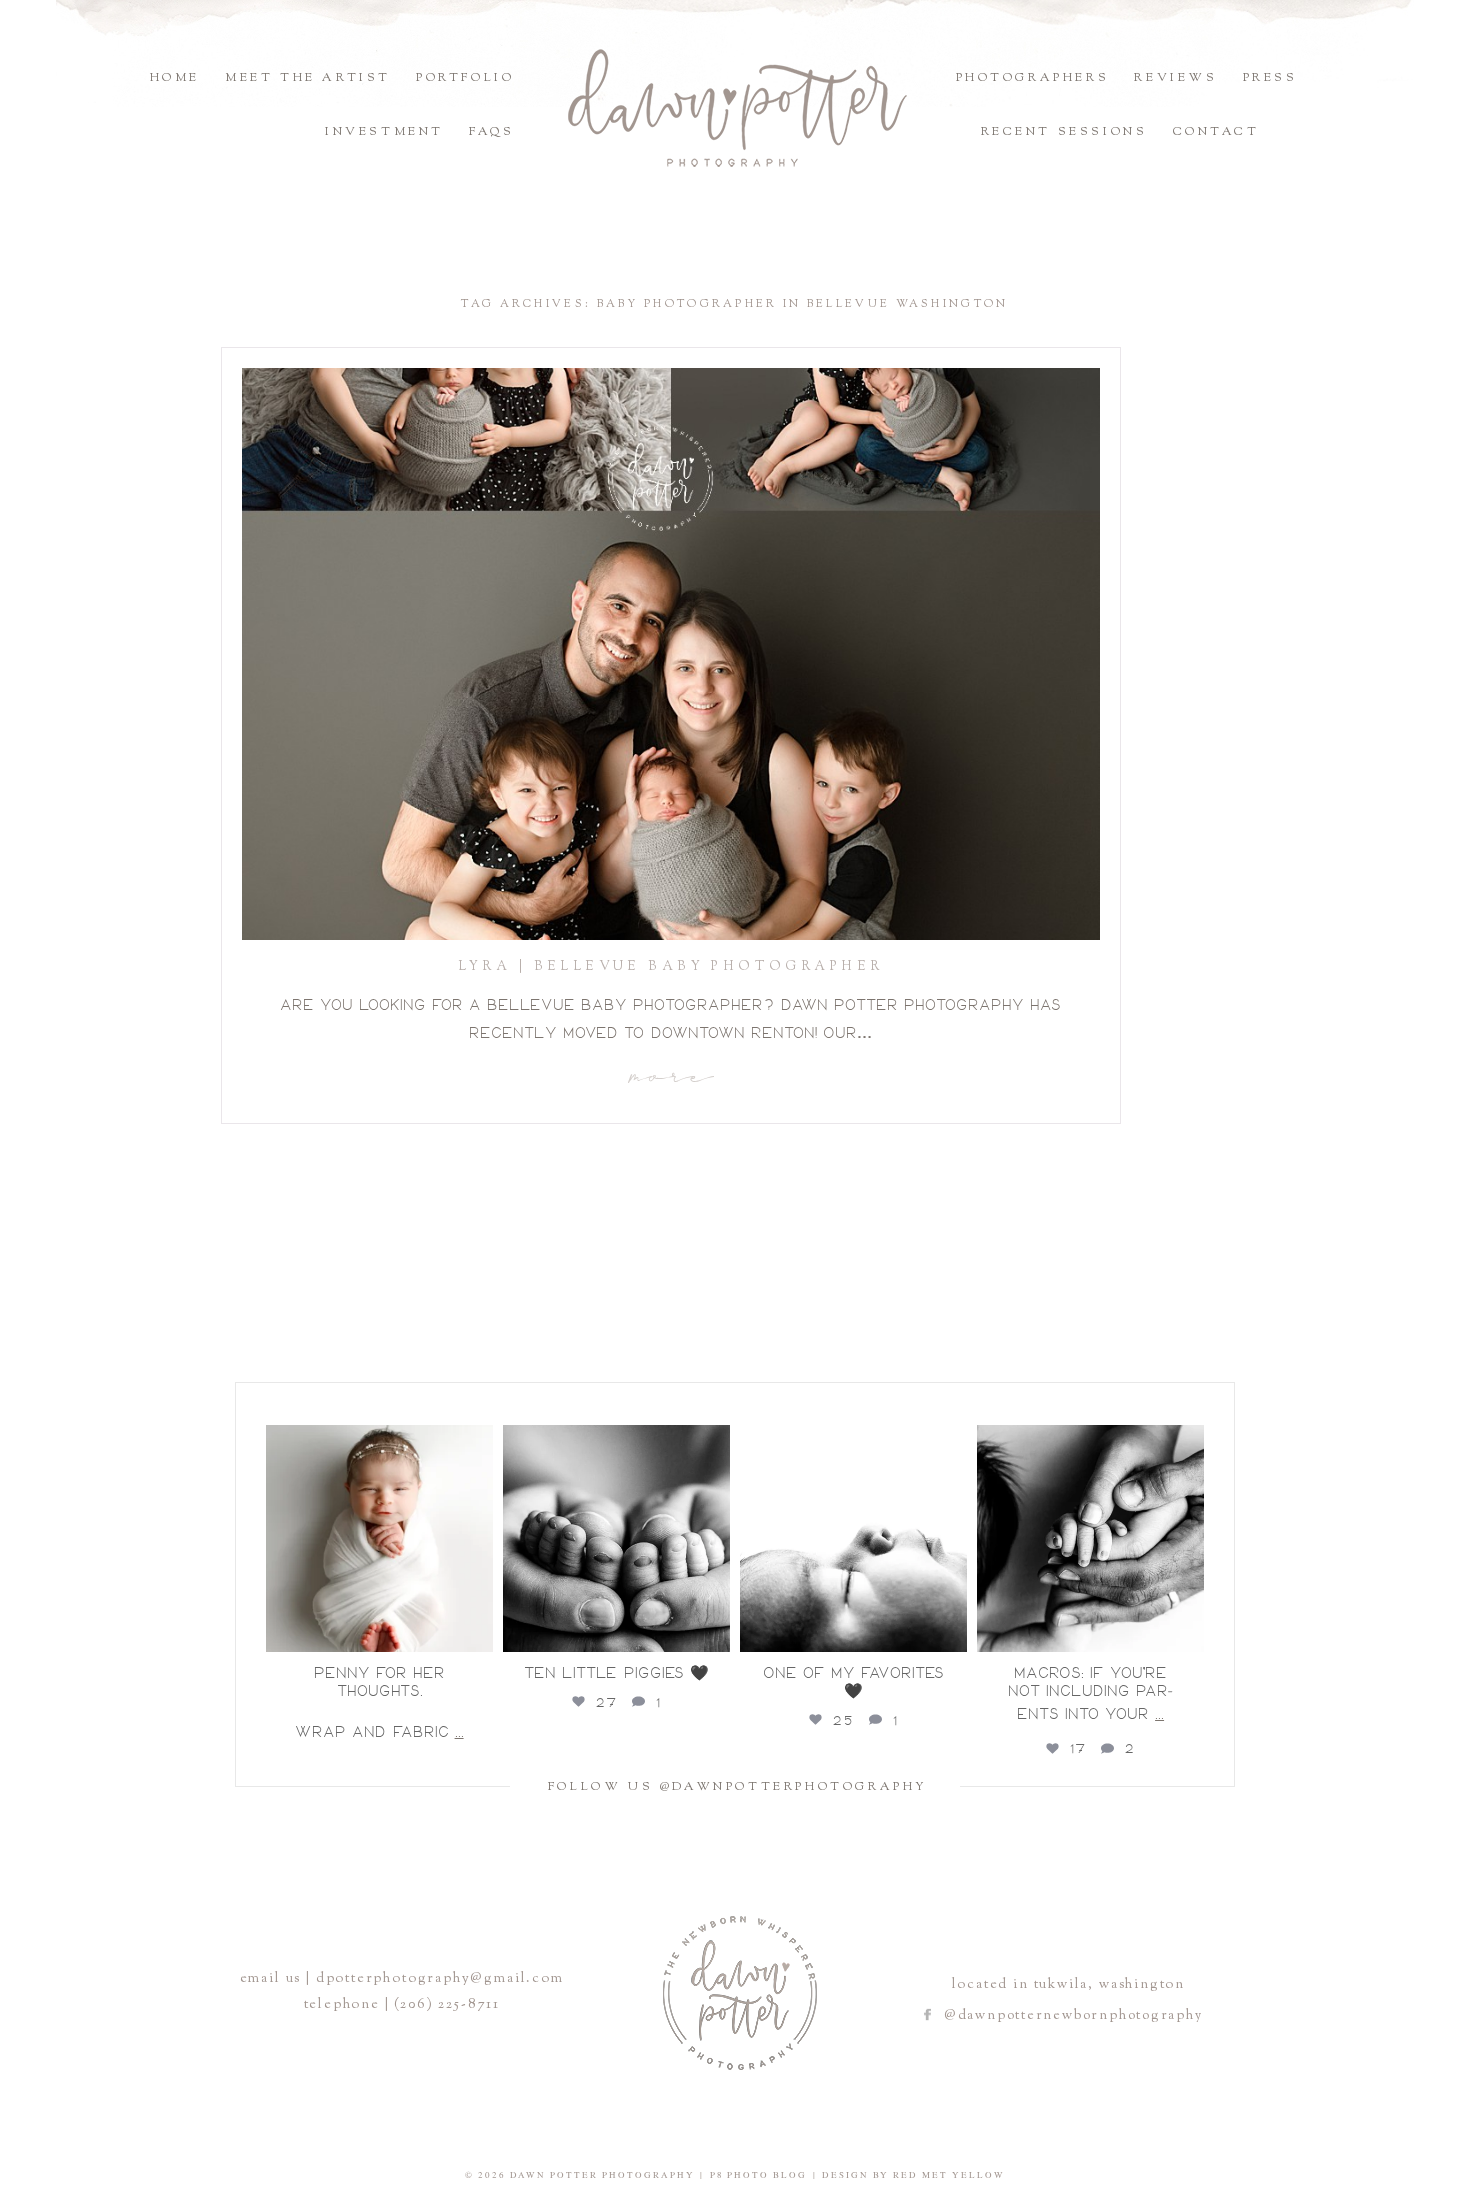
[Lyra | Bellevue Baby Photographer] (671, 654)
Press (1270, 78)
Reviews (1175, 78)
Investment (384, 132)
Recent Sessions (1064, 132)
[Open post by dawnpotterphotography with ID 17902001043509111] (616, 1538)
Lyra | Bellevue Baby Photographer (671, 967)
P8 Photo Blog (759, 2175)
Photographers (1033, 78)
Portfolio (465, 78)
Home (175, 78)
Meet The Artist (308, 78)
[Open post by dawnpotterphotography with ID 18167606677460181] (379, 1538)
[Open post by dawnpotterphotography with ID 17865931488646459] (1090, 1538)
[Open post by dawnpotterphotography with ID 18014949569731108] (853, 1538)
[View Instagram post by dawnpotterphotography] (475, 1632)
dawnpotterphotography (377, 1432)
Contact (1216, 132)
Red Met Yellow (949, 2175)
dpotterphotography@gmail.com (440, 1979)
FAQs (491, 132)
